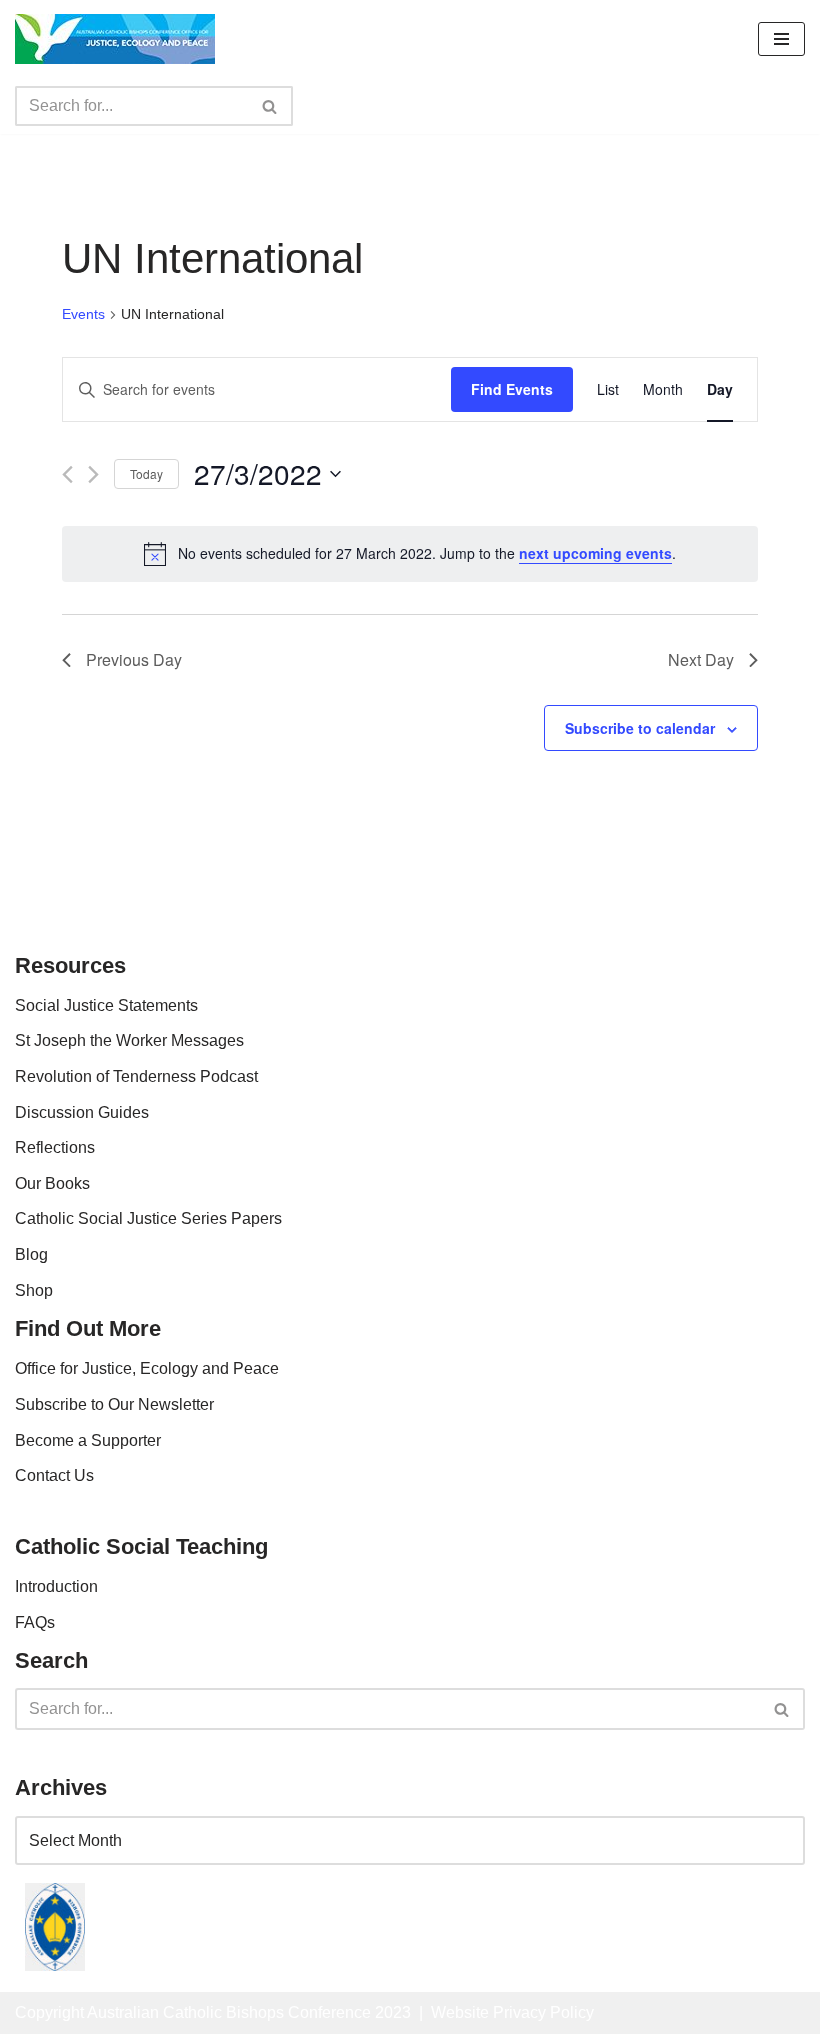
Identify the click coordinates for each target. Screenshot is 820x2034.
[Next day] (93, 474)
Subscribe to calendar (640, 728)
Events (83, 314)
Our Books (52, 1183)
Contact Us (54, 1475)
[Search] (270, 106)
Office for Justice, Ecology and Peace (147, 1368)
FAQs (35, 1622)
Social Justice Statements (106, 1005)
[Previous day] (67, 474)
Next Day (701, 659)
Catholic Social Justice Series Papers (148, 1218)
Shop (34, 1290)
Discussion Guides (82, 1112)
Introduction (56, 1586)
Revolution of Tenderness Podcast (136, 1076)
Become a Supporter (88, 1440)
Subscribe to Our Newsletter (114, 1404)
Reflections (55, 1147)
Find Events (512, 389)
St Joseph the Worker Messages (129, 1040)
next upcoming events (595, 553)
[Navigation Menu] (781, 39)
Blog (31, 1254)
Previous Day (134, 659)
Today (146, 473)
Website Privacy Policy (512, 2012)
